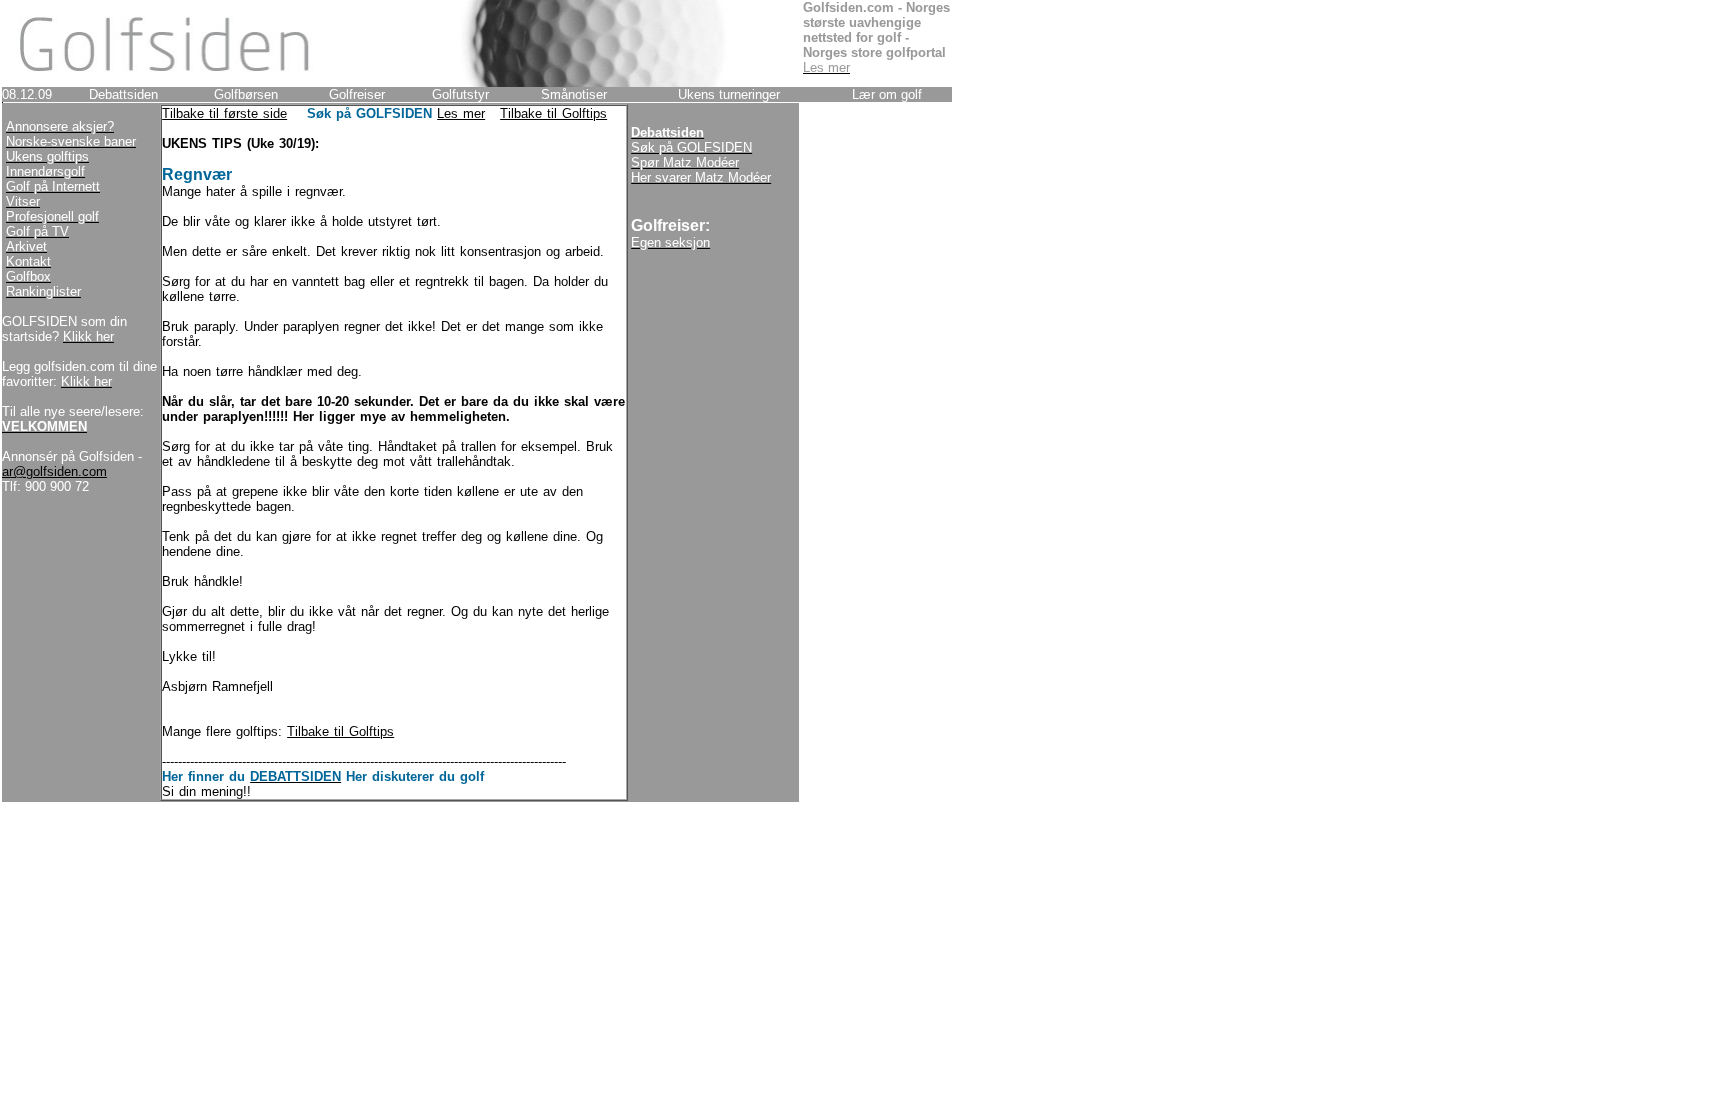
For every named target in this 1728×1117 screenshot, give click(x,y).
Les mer (461, 113)
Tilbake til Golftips (553, 113)
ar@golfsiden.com (54, 471)
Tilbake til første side (224, 113)
